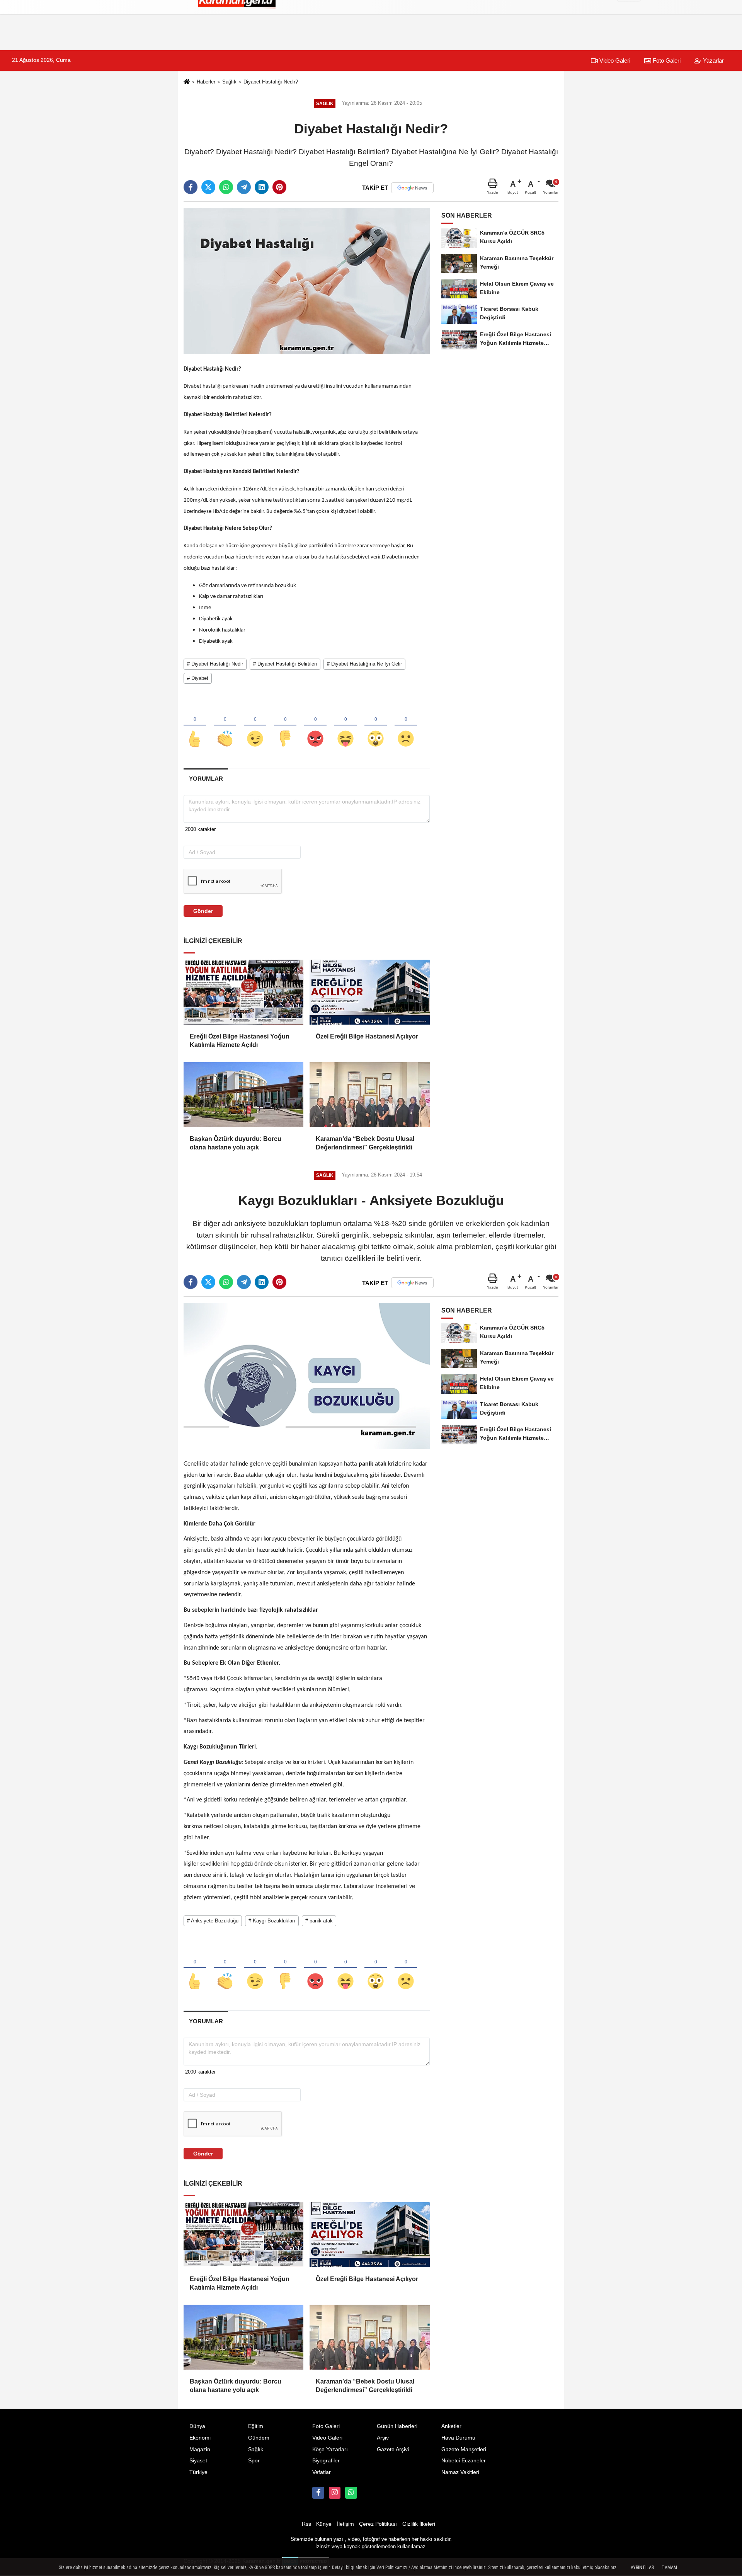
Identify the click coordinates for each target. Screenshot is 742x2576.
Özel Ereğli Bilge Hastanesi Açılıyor (367, 1036)
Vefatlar (322, 2472)
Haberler (206, 82)
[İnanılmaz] (376, 726)
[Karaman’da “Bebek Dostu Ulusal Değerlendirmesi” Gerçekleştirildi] (369, 1095)
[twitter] (208, 187)
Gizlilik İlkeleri (419, 2524)
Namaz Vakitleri (460, 2472)
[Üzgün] (406, 726)
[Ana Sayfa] (187, 83)
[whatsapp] (226, 187)
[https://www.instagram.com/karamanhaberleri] (335, 2493)
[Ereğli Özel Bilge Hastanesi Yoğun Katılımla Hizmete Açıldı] (243, 992)
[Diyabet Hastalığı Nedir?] (307, 280)
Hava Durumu (458, 2438)
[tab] (206, 779)
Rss (306, 2524)
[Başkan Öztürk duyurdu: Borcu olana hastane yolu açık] (243, 1095)
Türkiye (198, 2472)
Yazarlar (713, 60)
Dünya (197, 2426)
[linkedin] (262, 187)
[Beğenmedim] (285, 726)
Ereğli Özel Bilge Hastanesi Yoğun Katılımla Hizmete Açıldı (240, 1041)
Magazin (200, 2449)
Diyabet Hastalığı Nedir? (271, 82)
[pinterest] (279, 187)
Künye (324, 2524)
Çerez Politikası (378, 2524)
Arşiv (383, 2438)
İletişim (345, 2524)
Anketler (451, 2426)
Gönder (203, 911)
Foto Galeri (666, 60)
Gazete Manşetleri (464, 2449)
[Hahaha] (345, 726)
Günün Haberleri (397, 2426)
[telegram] (244, 187)
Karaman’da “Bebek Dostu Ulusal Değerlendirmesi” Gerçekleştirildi (365, 1143)
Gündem (259, 2438)
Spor (254, 2461)
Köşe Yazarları (330, 2449)
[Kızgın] (315, 726)
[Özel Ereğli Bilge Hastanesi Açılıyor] (369, 992)
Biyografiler (326, 2461)
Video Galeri (614, 60)
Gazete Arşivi (393, 2449)
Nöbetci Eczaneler (464, 2461)
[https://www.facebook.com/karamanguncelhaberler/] (318, 2493)
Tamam (669, 2567)
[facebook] (191, 187)
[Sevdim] (255, 726)
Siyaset (198, 2461)
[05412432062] (351, 2493)
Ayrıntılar (642, 2567)
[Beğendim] (195, 726)
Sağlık (229, 82)
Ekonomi (200, 2438)
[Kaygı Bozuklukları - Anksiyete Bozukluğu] (307, 1376)
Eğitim (256, 2426)
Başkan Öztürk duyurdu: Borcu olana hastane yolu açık (236, 1143)
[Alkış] (225, 726)
